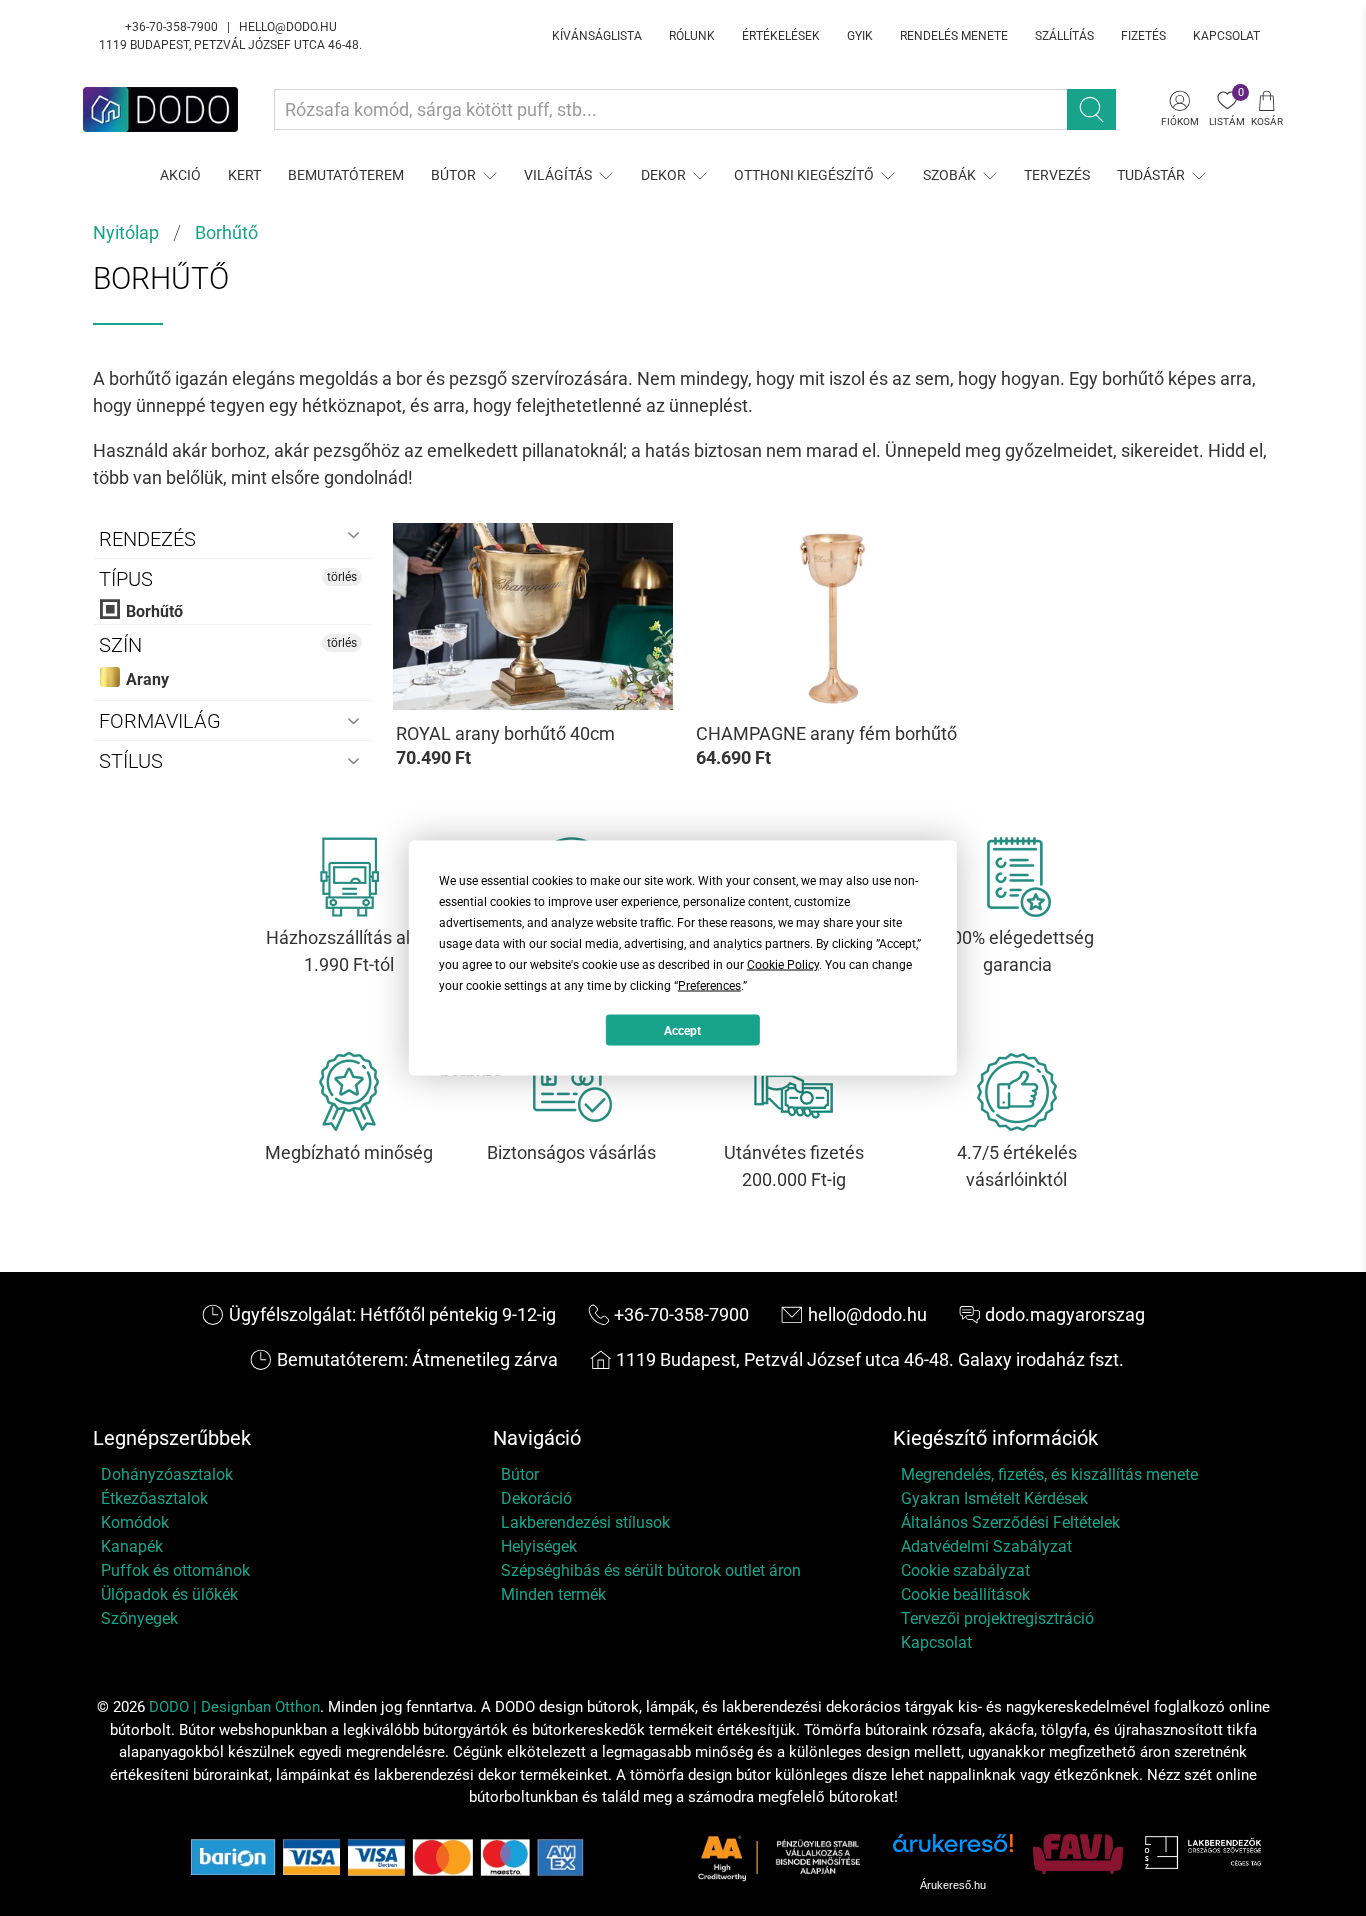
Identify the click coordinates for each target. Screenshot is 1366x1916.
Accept (682, 1030)
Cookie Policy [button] (783, 965)
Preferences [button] (709, 986)
